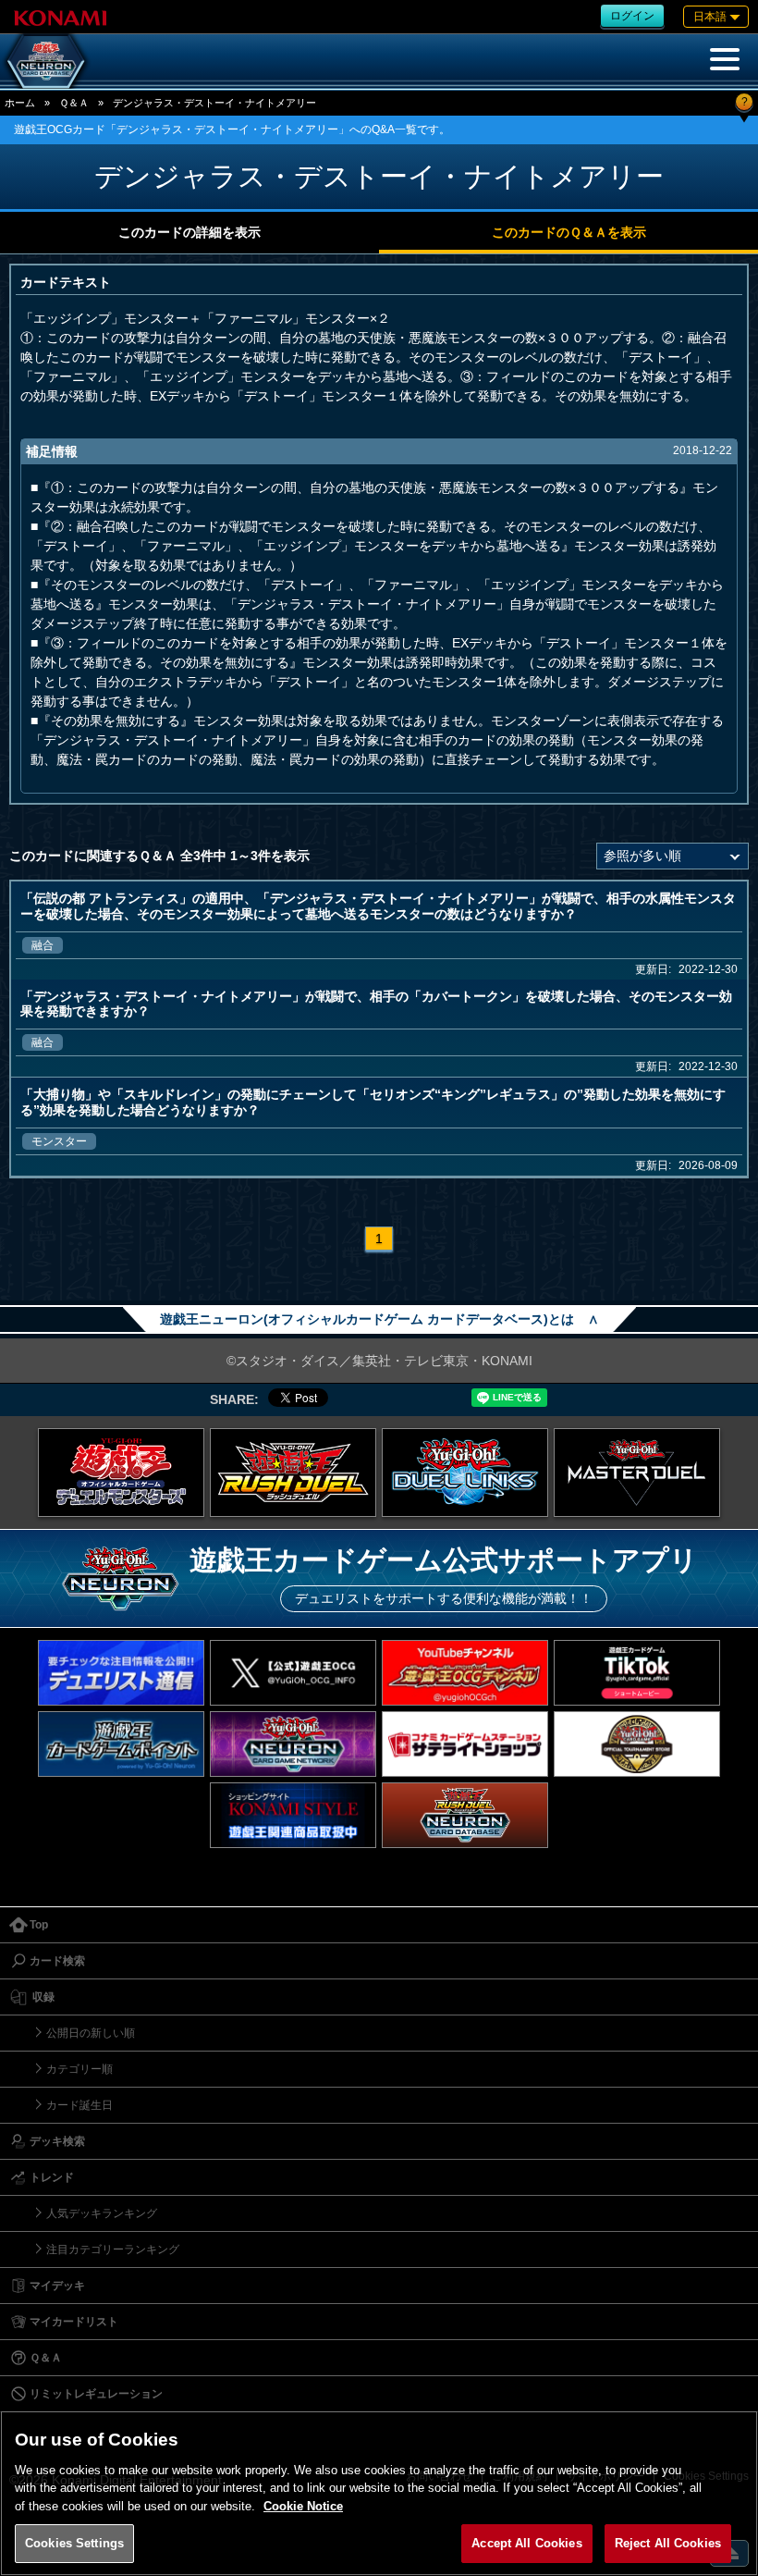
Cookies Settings (74, 2543)
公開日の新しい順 (91, 2033)
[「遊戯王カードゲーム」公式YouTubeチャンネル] (465, 1673)
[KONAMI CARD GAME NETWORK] (293, 1744)
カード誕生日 (79, 2105)
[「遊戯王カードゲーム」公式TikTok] (637, 1673)
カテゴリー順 (79, 2069)
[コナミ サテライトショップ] (465, 1744)
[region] (379, 2493)
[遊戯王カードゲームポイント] (121, 1744)
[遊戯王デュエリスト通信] (121, 1673)
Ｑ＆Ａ (74, 103)
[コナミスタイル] (293, 1815)
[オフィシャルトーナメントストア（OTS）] (637, 1744)
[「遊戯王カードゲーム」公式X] (293, 1673)
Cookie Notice (303, 2506)
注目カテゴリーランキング (113, 2249)
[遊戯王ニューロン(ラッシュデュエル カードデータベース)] (465, 1815)
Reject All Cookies (668, 2543)
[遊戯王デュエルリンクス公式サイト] (465, 1473)
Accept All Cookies (526, 2543)
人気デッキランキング (102, 2213)
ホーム (20, 103)
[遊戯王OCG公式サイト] (121, 1473)
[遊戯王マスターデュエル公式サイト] (637, 1473)
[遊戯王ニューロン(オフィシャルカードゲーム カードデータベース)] (46, 61)
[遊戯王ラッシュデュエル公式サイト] (293, 1473)
